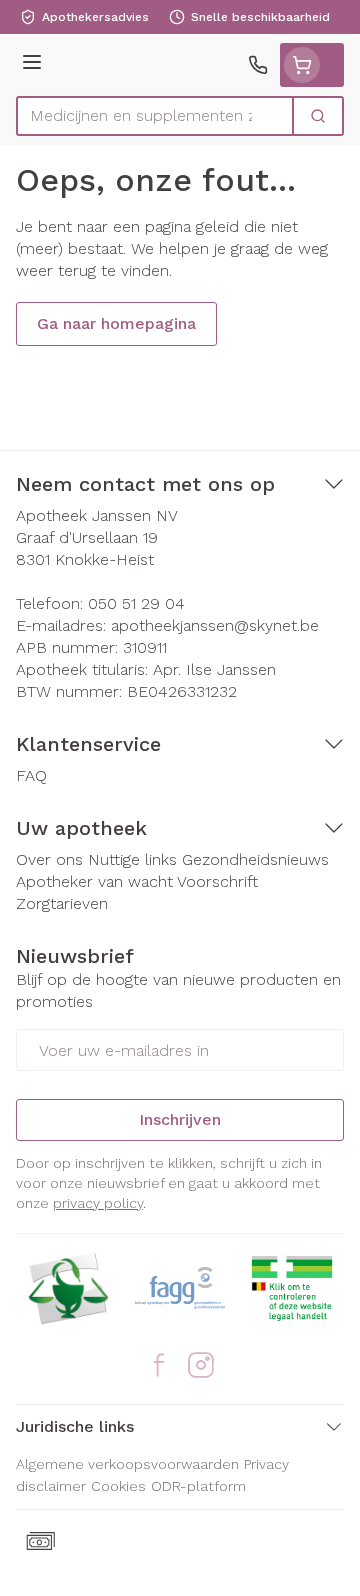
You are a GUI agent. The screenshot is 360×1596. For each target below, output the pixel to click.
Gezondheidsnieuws (255, 859)
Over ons (49, 859)
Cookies (118, 1486)
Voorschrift (217, 881)
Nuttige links (132, 859)
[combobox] (155, 116)
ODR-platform (198, 1486)
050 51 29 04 (136, 603)
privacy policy (98, 1203)
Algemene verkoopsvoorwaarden (127, 1464)
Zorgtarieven (62, 903)
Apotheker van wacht (94, 881)
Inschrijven (180, 1119)
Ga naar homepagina (116, 323)
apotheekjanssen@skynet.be (215, 625)
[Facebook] (159, 1365)
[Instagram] (201, 1365)
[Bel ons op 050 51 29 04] (258, 65)
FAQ (31, 775)
